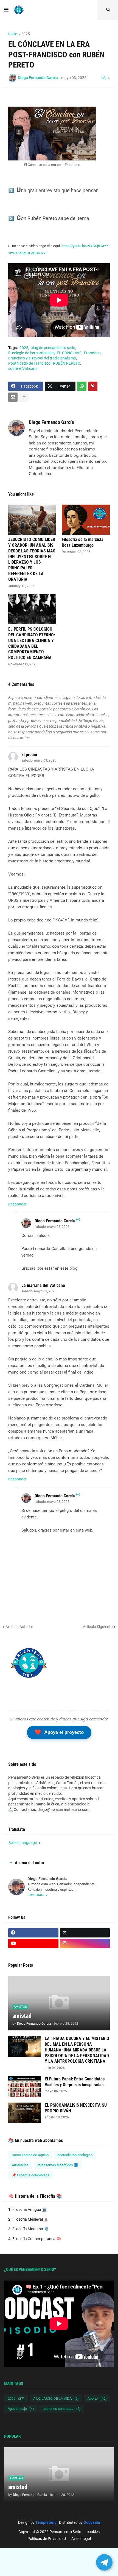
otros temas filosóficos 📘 (58, 2165)
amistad (22, 2016)
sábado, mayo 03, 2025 (39, 760)
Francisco (92, 353)
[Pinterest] (93, 386)
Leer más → (38, 1895)
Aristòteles (20, 2165)
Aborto (97, 2398)
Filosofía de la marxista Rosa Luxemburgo (83, 542)
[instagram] (85, 1943)
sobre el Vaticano (23, 368)
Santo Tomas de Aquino (30, 2155)
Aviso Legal (81, 2539)
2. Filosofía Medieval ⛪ (28, 2219)
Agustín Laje (21, 2409)
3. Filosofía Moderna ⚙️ (28, 2229)
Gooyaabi (92, 2522)
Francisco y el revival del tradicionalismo (42, 358)
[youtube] (33, 1943)
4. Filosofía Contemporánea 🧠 (35, 2239)
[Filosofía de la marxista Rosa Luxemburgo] (86, 520)
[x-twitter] (85, 1933)
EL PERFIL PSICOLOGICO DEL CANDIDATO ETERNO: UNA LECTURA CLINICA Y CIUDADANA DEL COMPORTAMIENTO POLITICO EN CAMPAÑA (32, 643)
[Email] (13, 397)
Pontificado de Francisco (29, 363)
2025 (26, 34)
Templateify (46, 2522)
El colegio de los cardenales (31, 353)
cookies (93, 2532)
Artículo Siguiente (98, 1627)
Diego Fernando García (51, 422)
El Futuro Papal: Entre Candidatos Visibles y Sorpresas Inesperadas (75, 2082)
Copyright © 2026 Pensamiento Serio (50, 2532)
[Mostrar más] (24, 397)
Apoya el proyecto (59, 1732)
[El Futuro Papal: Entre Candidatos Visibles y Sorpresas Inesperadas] (25, 2087)
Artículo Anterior (19, 1627)
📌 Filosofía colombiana (31, 2175)
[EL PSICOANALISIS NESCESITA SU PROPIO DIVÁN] (25, 2113)
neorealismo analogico (75, 2155)
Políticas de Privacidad (47, 2539)
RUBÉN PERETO (67, 363)
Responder (17, 1204)
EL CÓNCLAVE (69, 353)
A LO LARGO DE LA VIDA (56, 2398)
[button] (6, 10)
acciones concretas (62, 2409)
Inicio (13, 34)
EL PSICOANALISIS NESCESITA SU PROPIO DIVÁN (76, 2108)
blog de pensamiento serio (53, 348)
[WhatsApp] (82, 386)
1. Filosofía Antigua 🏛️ (27, 2209)
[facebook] (33, 1933)
